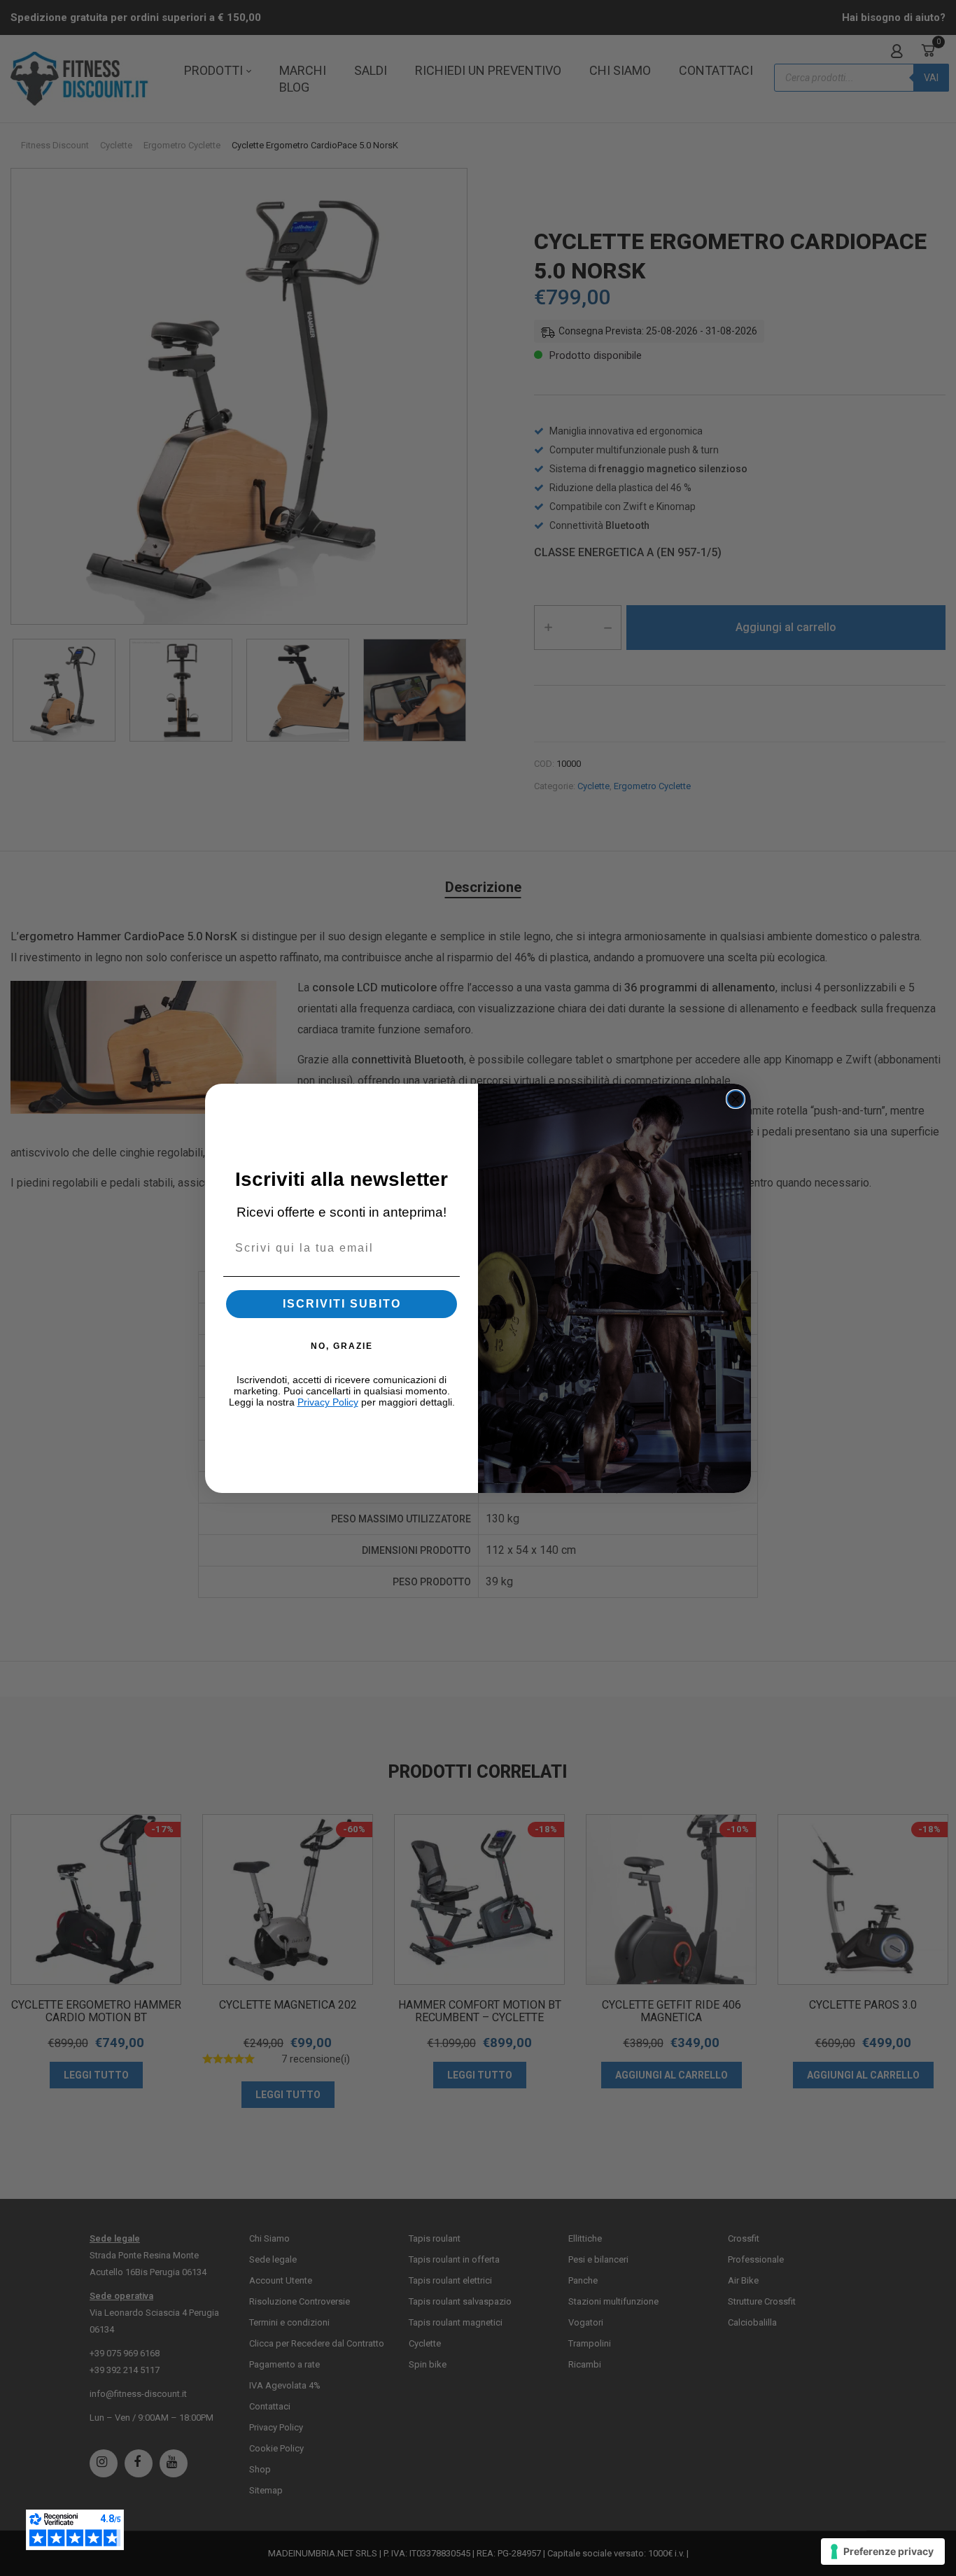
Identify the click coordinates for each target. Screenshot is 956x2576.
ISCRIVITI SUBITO (342, 1304)
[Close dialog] (736, 1099)
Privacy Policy (328, 1402)
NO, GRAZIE (342, 1346)
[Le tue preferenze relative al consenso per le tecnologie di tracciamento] (883, 2552)
